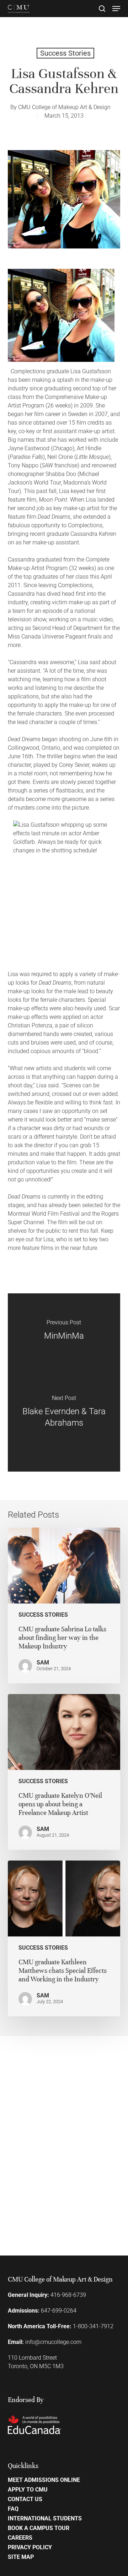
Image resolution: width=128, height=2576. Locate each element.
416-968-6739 (68, 2295)
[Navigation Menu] (116, 9)
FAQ (13, 2509)
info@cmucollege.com (53, 2342)
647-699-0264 (59, 2311)
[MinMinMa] (64, 1338)
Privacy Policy (30, 2547)
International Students (45, 2519)
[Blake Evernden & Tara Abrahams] (64, 1427)
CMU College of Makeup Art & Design (64, 107)
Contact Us (25, 2499)
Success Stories (65, 53)
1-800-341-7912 (93, 2326)
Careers (20, 2538)
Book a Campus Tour (39, 2528)
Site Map (21, 2557)
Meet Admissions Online (44, 2480)
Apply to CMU (28, 2490)
